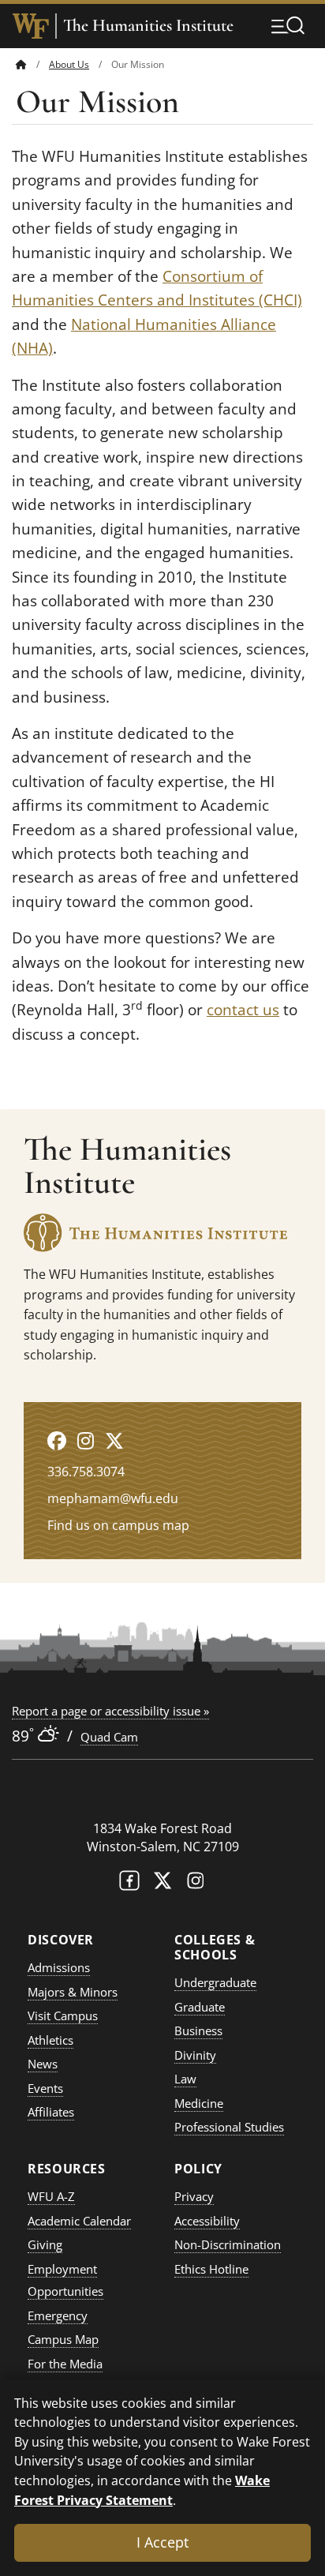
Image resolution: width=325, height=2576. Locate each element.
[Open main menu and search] (288, 25)
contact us (243, 1010)
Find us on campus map (118, 1525)
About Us (69, 64)
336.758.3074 (86, 1472)
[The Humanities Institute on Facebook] (57, 1440)
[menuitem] (32, 64)
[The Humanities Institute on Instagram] (86, 1440)
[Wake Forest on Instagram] (196, 1884)
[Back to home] (21, 64)
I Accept (162, 2542)
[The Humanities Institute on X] (114, 1440)
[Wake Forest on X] (162, 1884)
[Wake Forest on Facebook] (129, 1884)
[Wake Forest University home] (31, 26)
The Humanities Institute (148, 26)
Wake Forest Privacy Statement (142, 2490)
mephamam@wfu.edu (113, 1498)
